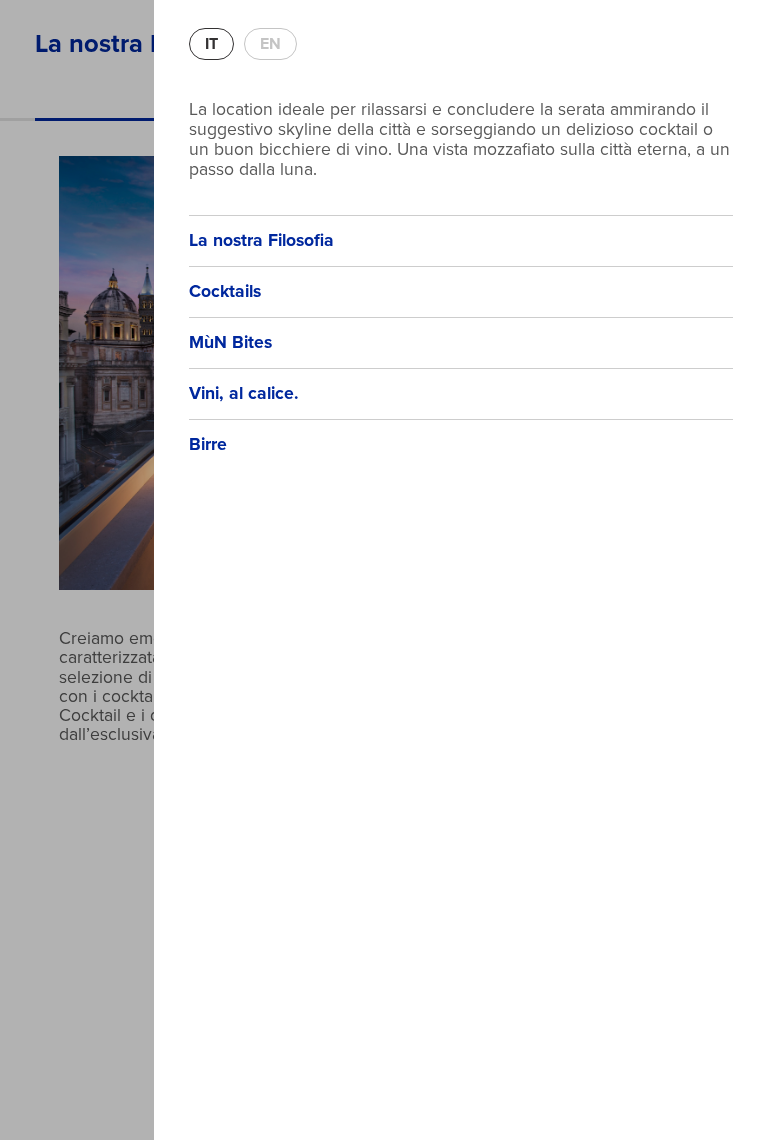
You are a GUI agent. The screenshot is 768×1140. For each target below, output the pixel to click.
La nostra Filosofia (261, 240)
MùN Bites (230, 342)
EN (270, 44)
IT (211, 44)
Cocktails (225, 291)
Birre (208, 444)
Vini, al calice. (244, 393)
